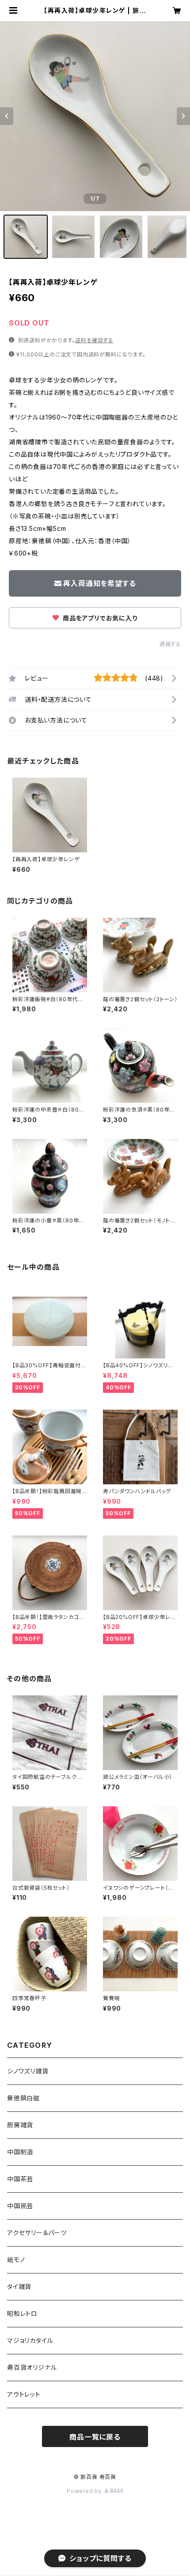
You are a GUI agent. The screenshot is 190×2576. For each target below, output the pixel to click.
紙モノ (16, 2260)
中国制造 (20, 2152)
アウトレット (24, 2394)
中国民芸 (20, 2206)
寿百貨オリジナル (32, 2367)
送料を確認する (94, 340)
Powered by (85, 2491)
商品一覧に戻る (95, 2437)
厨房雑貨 (20, 2125)
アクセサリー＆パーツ (37, 2233)
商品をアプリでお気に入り (99, 618)
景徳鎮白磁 (23, 2098)
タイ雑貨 (19, 2287)
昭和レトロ (22, 2313)
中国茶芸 (20, 2179)
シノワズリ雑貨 (28, 2071)
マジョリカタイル (30, 2340)
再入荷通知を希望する (99, 583)
